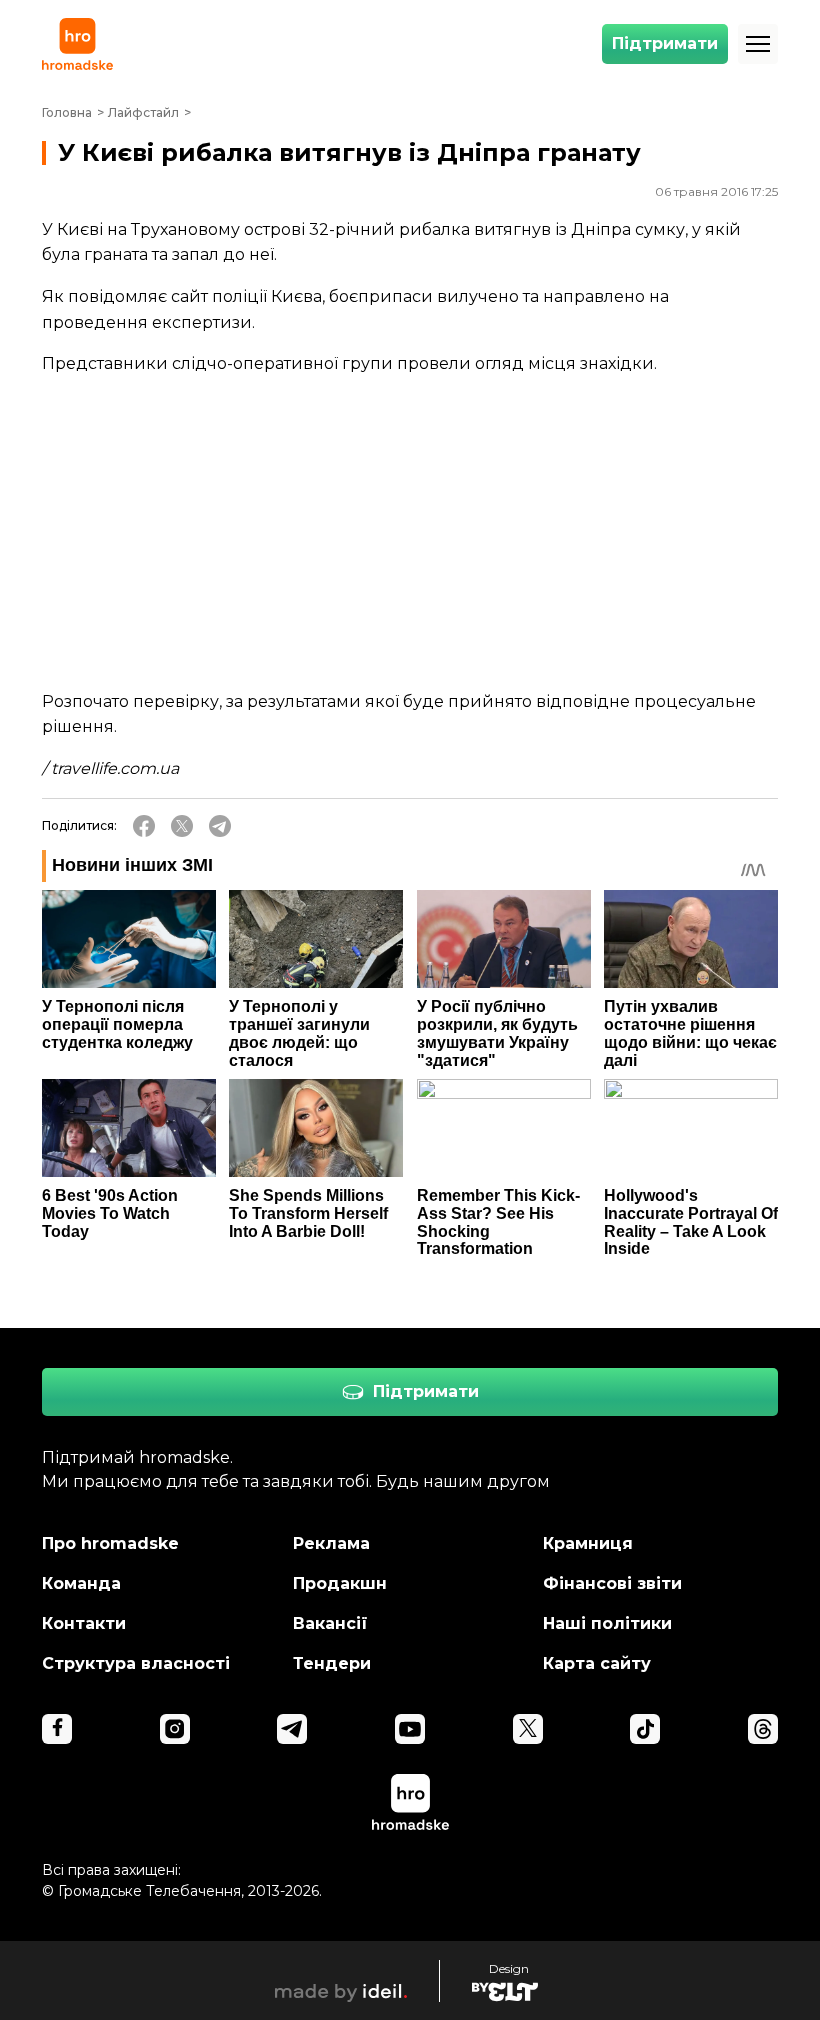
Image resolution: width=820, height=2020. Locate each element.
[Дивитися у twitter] (528, 1729)
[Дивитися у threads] (763, 1729)
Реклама (331, 1543)
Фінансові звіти (612, 1583)
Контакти (84, 1623)
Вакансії (330, 1623)
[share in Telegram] (220, 826)
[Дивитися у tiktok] (645, 1729)
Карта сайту (597, 1663)
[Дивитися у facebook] (57, 1729)
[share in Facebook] (144, 826)
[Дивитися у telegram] (292, 1729)
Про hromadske (110, 1543)
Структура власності (136, 1663)
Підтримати (665, 43)
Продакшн (340, 1583)
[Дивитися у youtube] (410, 1729)
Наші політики (607, 1623)
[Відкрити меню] (758, 44)
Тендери (332, 1663)
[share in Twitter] (182, 826)
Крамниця (588, 1543)
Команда (81, 1583)
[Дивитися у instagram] (175, 1729)
